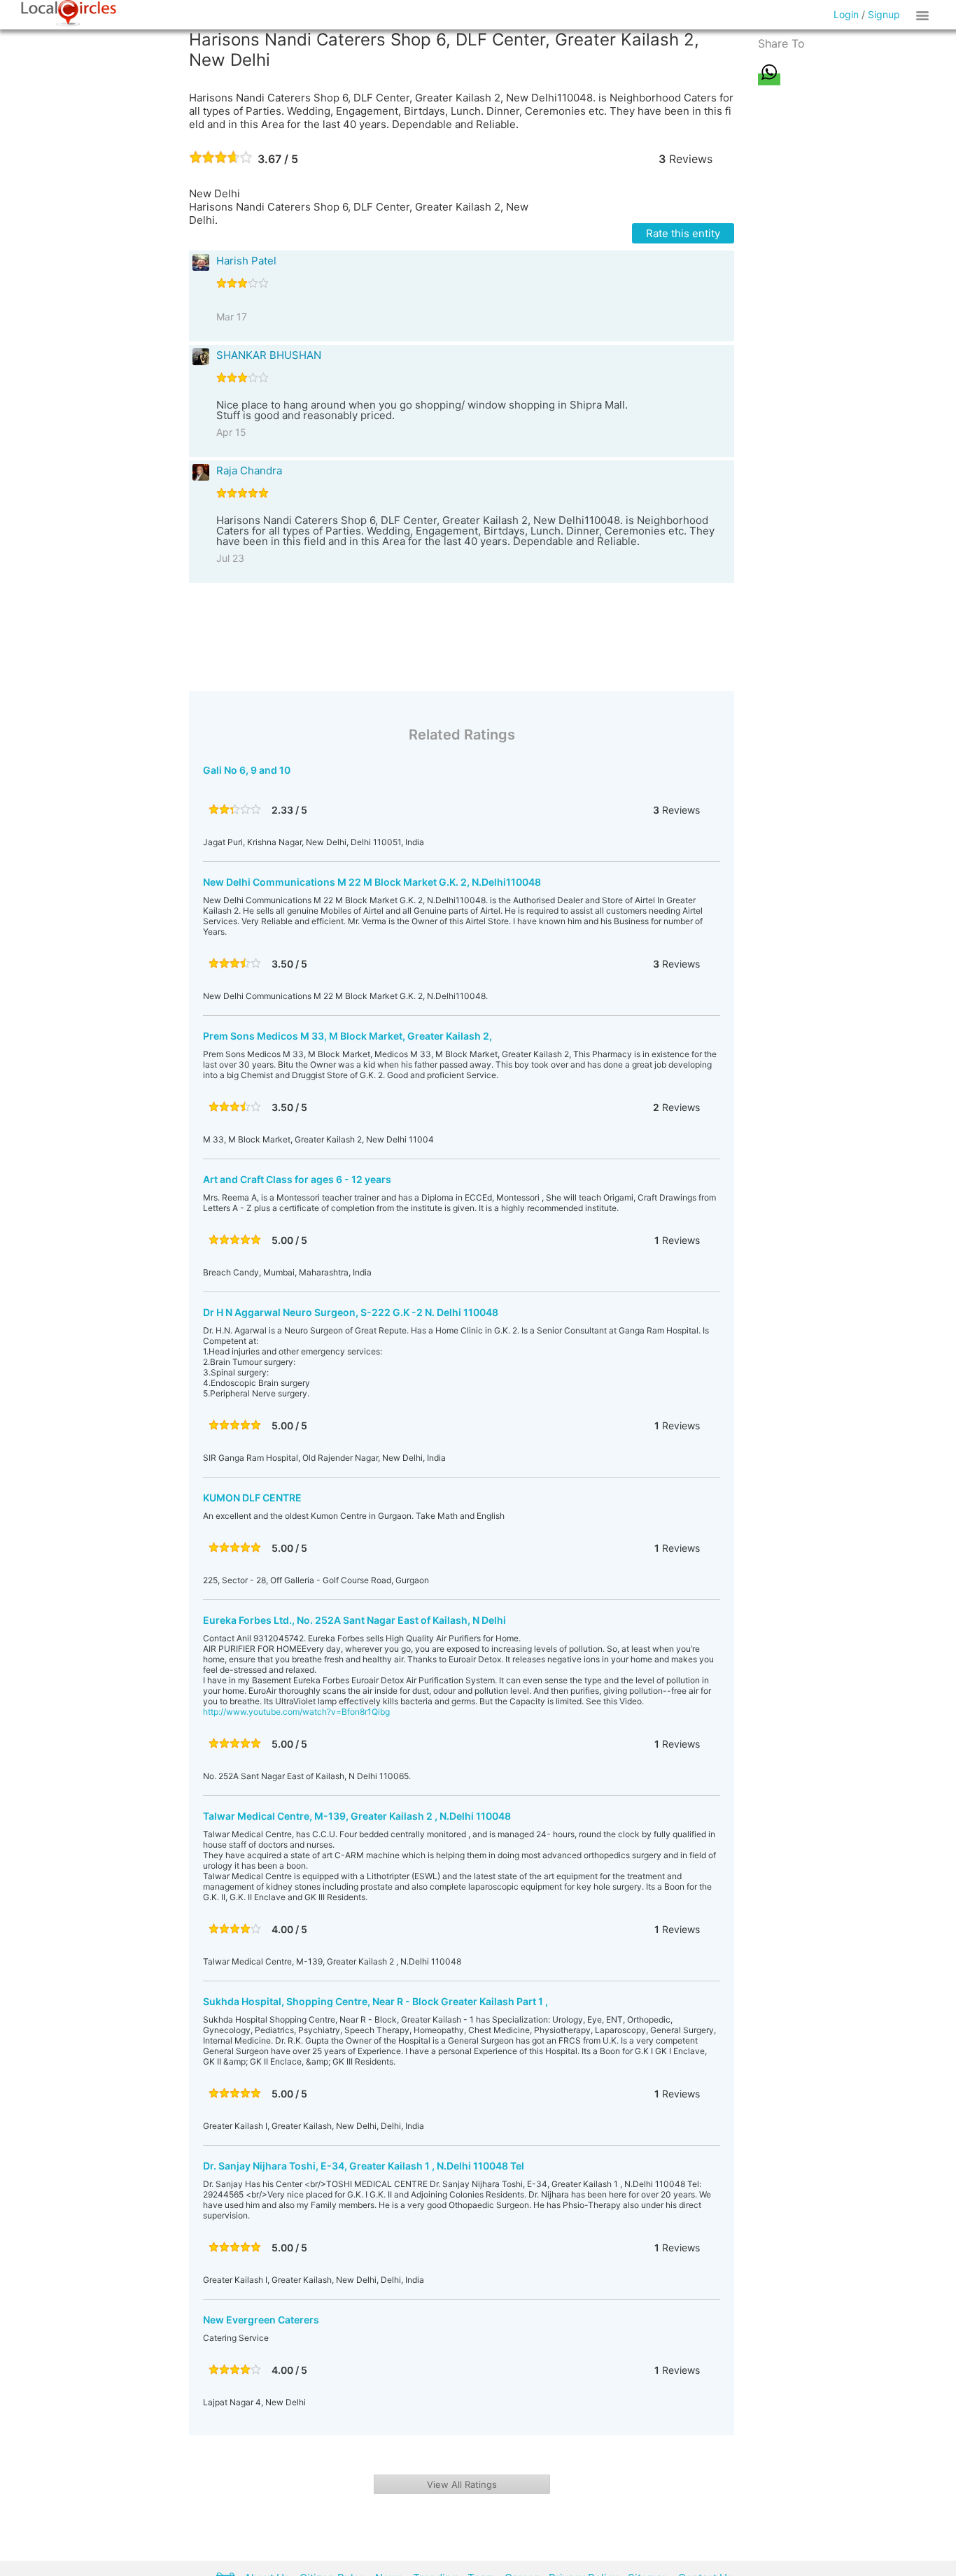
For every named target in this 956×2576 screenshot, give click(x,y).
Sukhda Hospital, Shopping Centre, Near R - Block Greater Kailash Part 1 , (375, 2001)
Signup (884, 14)
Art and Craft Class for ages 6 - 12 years (297, 1179)
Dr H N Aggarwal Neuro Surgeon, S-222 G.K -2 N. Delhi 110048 (351, 1312)
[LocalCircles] (69, 13)
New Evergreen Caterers (261, 2320)
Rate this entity (683, 233)
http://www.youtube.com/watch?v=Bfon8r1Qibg (296, 1712)
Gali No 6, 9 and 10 (247, 770)
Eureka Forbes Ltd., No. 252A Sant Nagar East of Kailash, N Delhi (354, 1620)
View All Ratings (462, 2484)
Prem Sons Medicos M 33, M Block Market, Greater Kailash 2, (347, 1036)
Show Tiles (925, 15)
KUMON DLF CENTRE (252, 1498)
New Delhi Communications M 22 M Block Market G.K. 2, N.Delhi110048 (372, 882)
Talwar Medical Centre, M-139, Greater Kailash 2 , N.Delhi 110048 (357, 1816)
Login (846, 14)
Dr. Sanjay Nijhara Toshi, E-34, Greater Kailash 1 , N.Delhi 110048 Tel (364, 2166)
